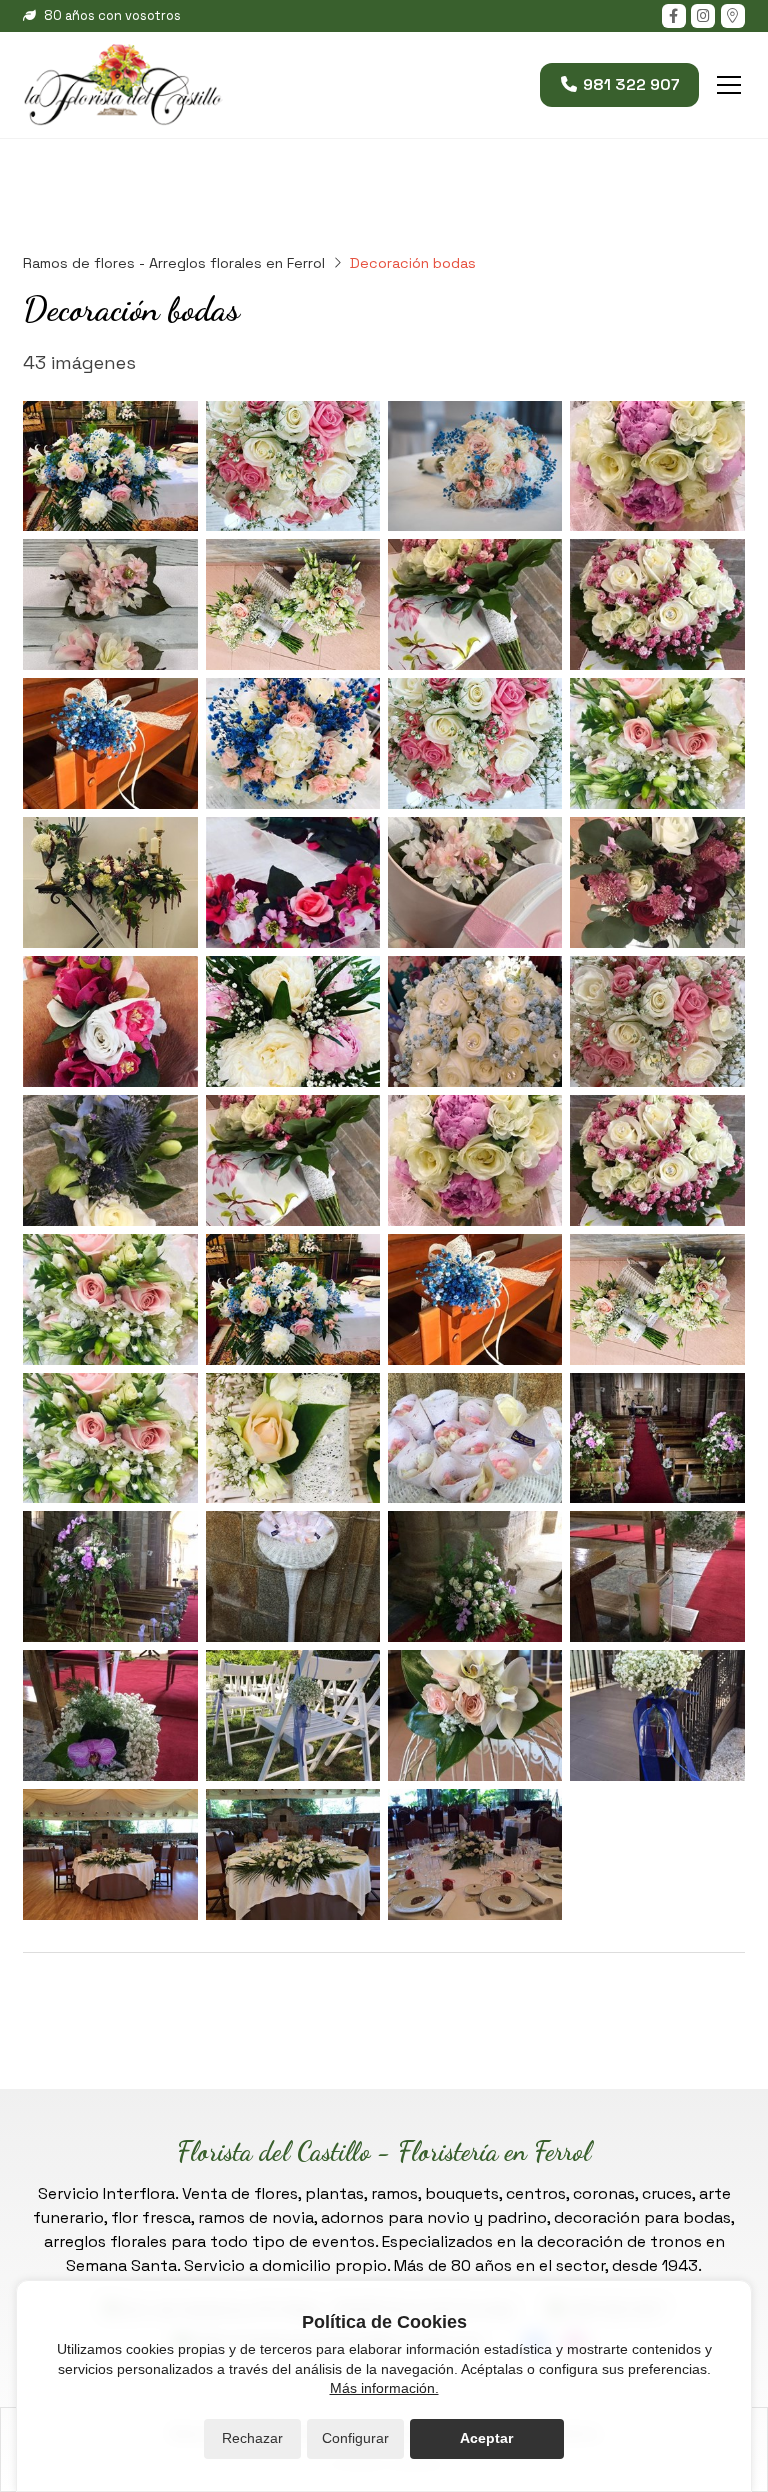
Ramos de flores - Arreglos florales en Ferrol (174, 263)
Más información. (384, 2388)
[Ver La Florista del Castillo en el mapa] (733, 16)
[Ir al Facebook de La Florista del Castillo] (674, 16)
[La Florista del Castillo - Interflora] (123, 85)
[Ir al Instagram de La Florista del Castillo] (703, 16)
